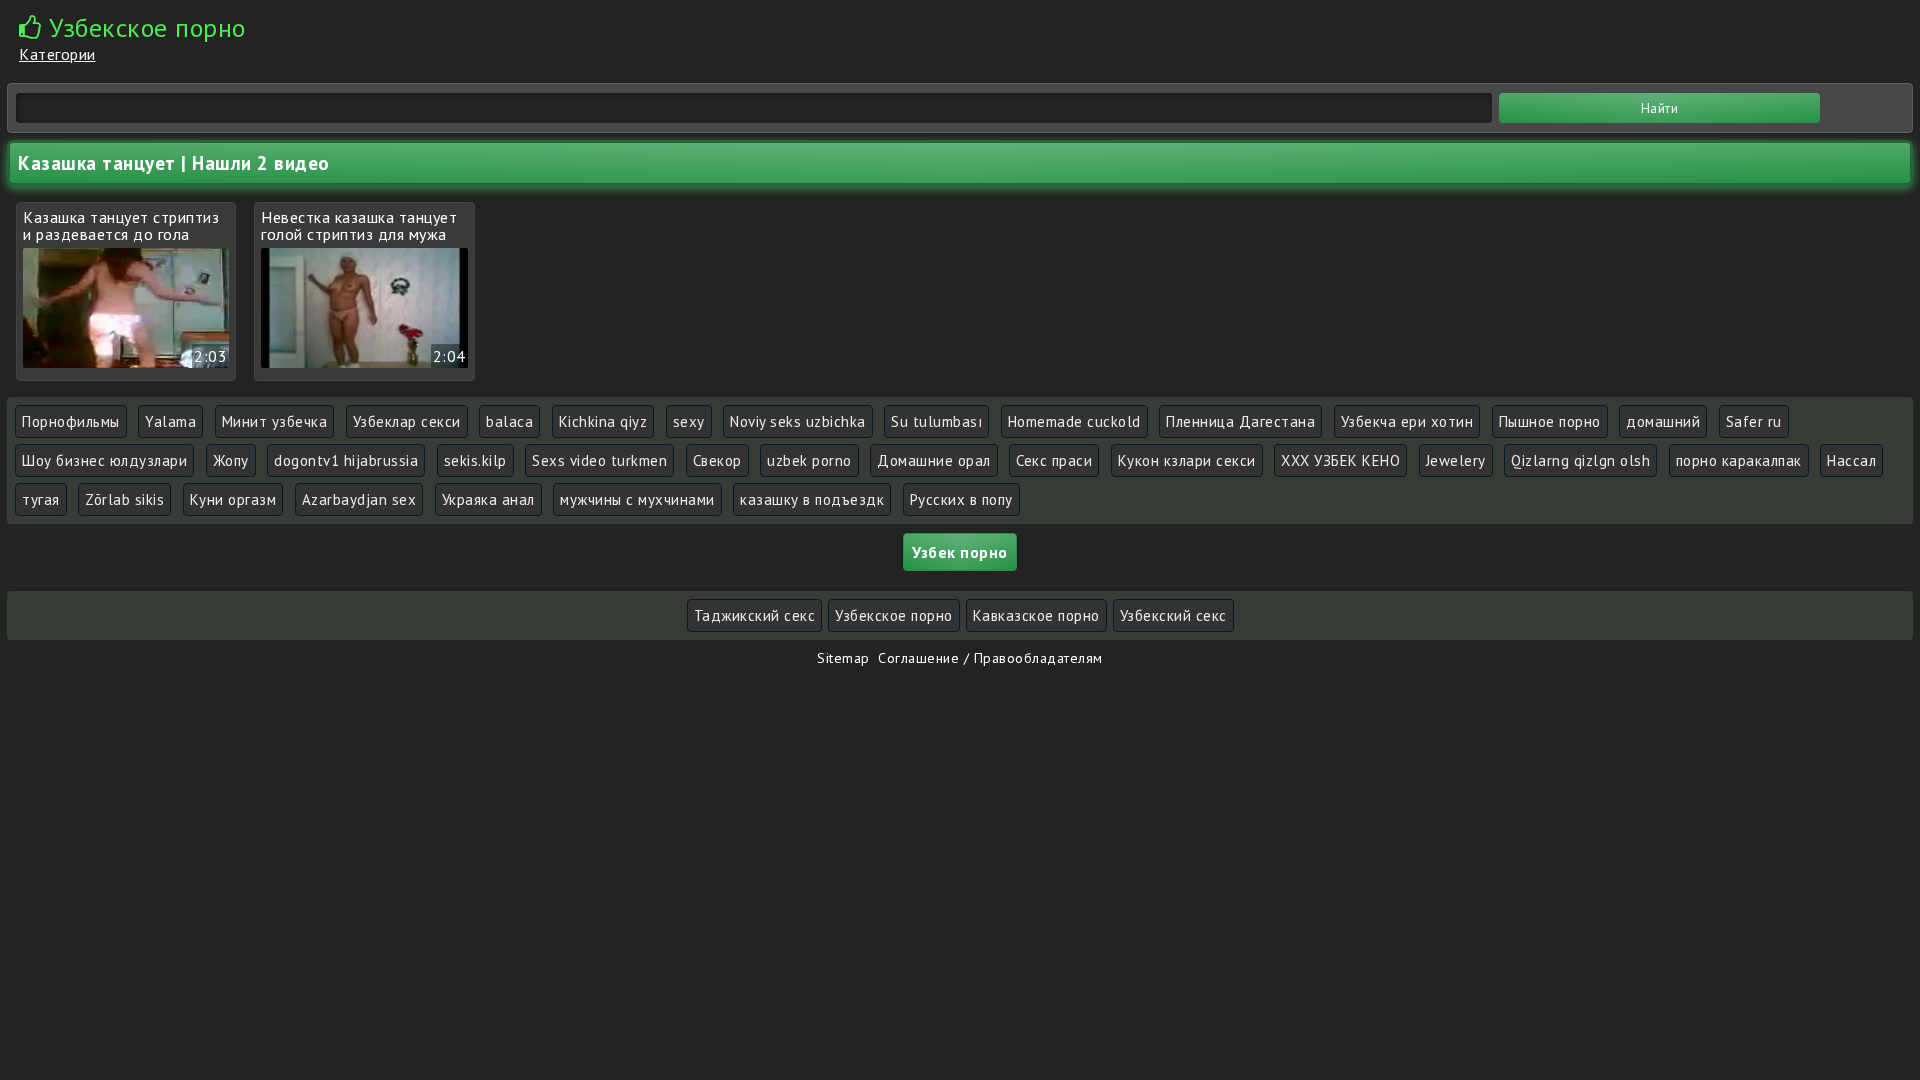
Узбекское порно (894, 615)
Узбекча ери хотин (1407, 421)
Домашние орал (934, 460)
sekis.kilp (475, 460)
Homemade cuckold (1074, 421)
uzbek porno (809, 460)
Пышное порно (1550, 421)
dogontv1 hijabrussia (346, 460)
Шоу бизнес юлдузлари (104, 460)
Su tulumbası (936, 421)
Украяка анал (488, 499)
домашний (1663, 421)
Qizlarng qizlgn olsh (1580, 460)
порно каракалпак (1739, 460)
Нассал (1851, 460)
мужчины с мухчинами (637, 499)
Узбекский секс (1173, 615)
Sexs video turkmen (599, 460)
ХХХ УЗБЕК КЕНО (1340, 460)
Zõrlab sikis (124, 499)
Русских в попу (961, 499)
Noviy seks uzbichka (798, 421)
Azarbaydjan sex (359, 499)
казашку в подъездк (812, 499)
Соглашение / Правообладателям (990, 658)
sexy (689, 421)
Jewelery (1456, 460)
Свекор (717, 460)
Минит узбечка (275, 421)
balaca (509, 421)
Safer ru (1754, 421)
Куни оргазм (233, 499)
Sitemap (843, 658)
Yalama (170, 421)
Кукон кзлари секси (1187, 460)
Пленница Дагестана (1240, 421)
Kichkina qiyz (603, 421)
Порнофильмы (71, 421)
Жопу (231, 460)
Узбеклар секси (407, 421)
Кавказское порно (1036, 615)
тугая (41, 499)
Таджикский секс (755, 615)
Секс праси (1054, 460)
